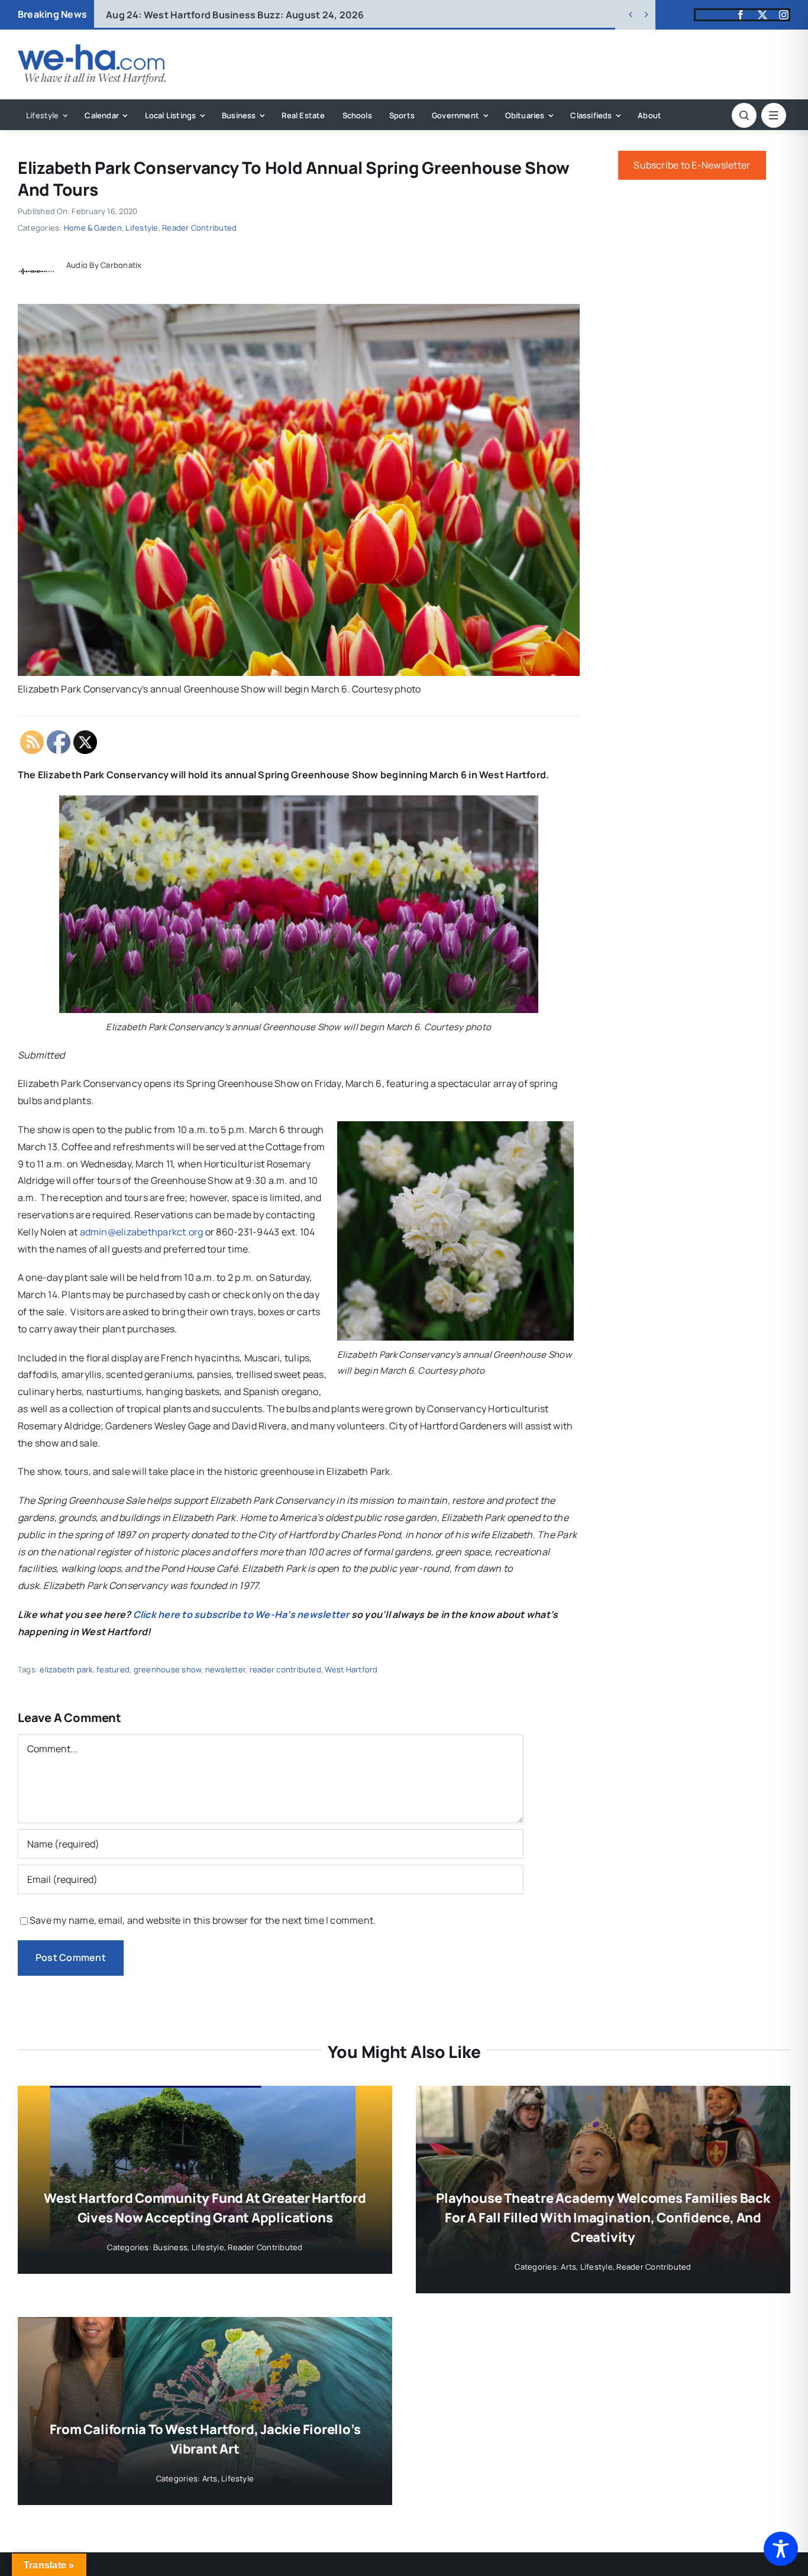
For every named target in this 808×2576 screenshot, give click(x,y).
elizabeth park (66, 1669)
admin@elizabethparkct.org (142, 1232)
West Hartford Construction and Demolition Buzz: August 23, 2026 (281, 15)
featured (113, 1669)
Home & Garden (93, 228)
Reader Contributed (199, 228)
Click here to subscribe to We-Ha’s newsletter (241, 1614)
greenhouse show (168, 1669)
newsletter (225, 1669)
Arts (568, 2267)
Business (170, 2247)
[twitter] (762, 15)
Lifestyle (142, 228)
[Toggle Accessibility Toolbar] (781, 2549)
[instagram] (784, 15)
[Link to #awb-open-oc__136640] (774, 115)
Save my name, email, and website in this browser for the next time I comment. (203, 1920)
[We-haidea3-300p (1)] (92, 49)
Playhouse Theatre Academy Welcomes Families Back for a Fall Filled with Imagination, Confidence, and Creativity (603, 2218)
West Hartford (351, 1669)
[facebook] (741, 15)
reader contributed (285, 1669)
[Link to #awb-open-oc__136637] (744, 115)
